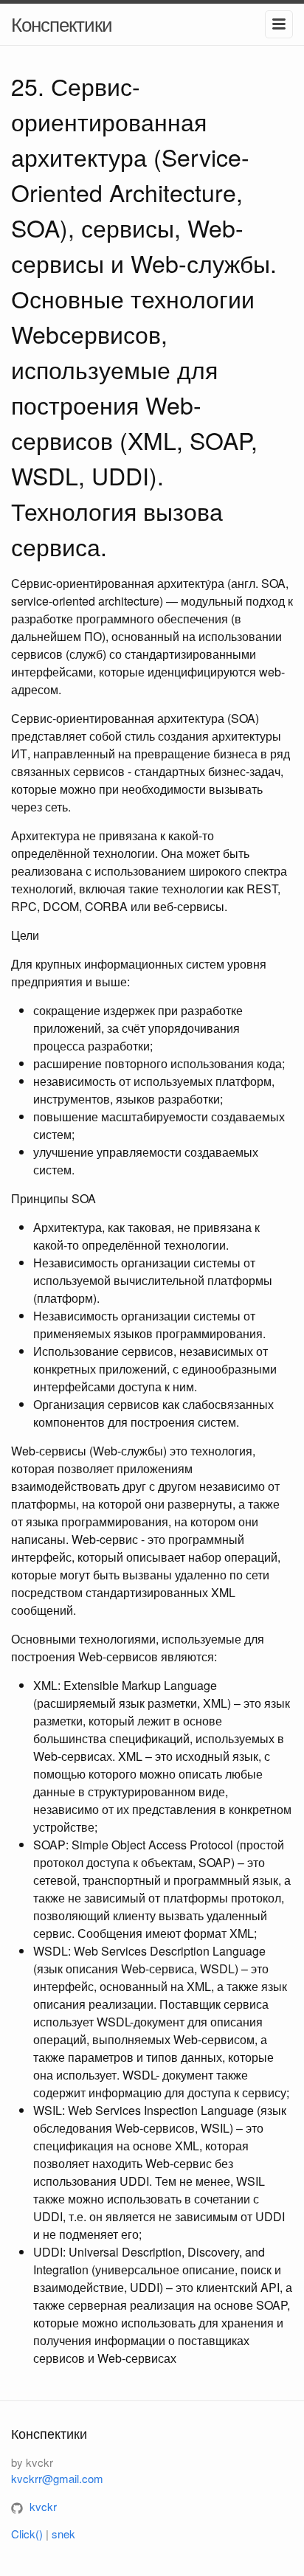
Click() (27, 2534)
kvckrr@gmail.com (57, 2478)
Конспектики (62, 23)
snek (63, 2534)
